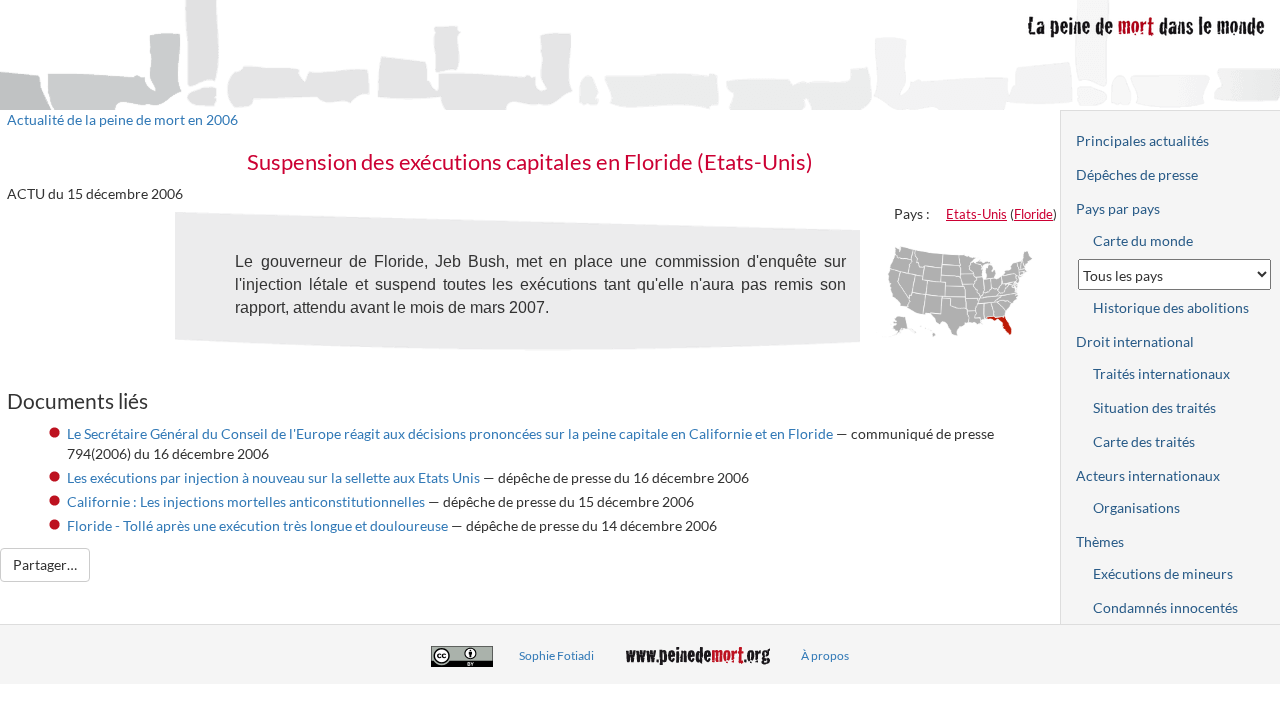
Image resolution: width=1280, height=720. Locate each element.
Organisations (1136, 507)
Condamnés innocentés (1165, 607)
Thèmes (1100, 541)
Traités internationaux (1161, 373)
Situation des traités (1154, 407)
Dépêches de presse (1137, 174)
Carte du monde (1143, 240)
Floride (1033, 214)
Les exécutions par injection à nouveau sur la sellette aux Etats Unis (273, 477)
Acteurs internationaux (1148, 475)
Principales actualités (1142, 140)
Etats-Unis (976, 214)
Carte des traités (1144, 441)
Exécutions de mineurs (1163, 573)
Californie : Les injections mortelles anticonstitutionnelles (246, 501)
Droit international (1135, 341)
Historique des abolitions (1171, 307)
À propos (825, 655)
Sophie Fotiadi (556, 655)
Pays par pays (1118, 208)
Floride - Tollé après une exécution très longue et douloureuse (257, 525)
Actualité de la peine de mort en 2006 (122, 119)
